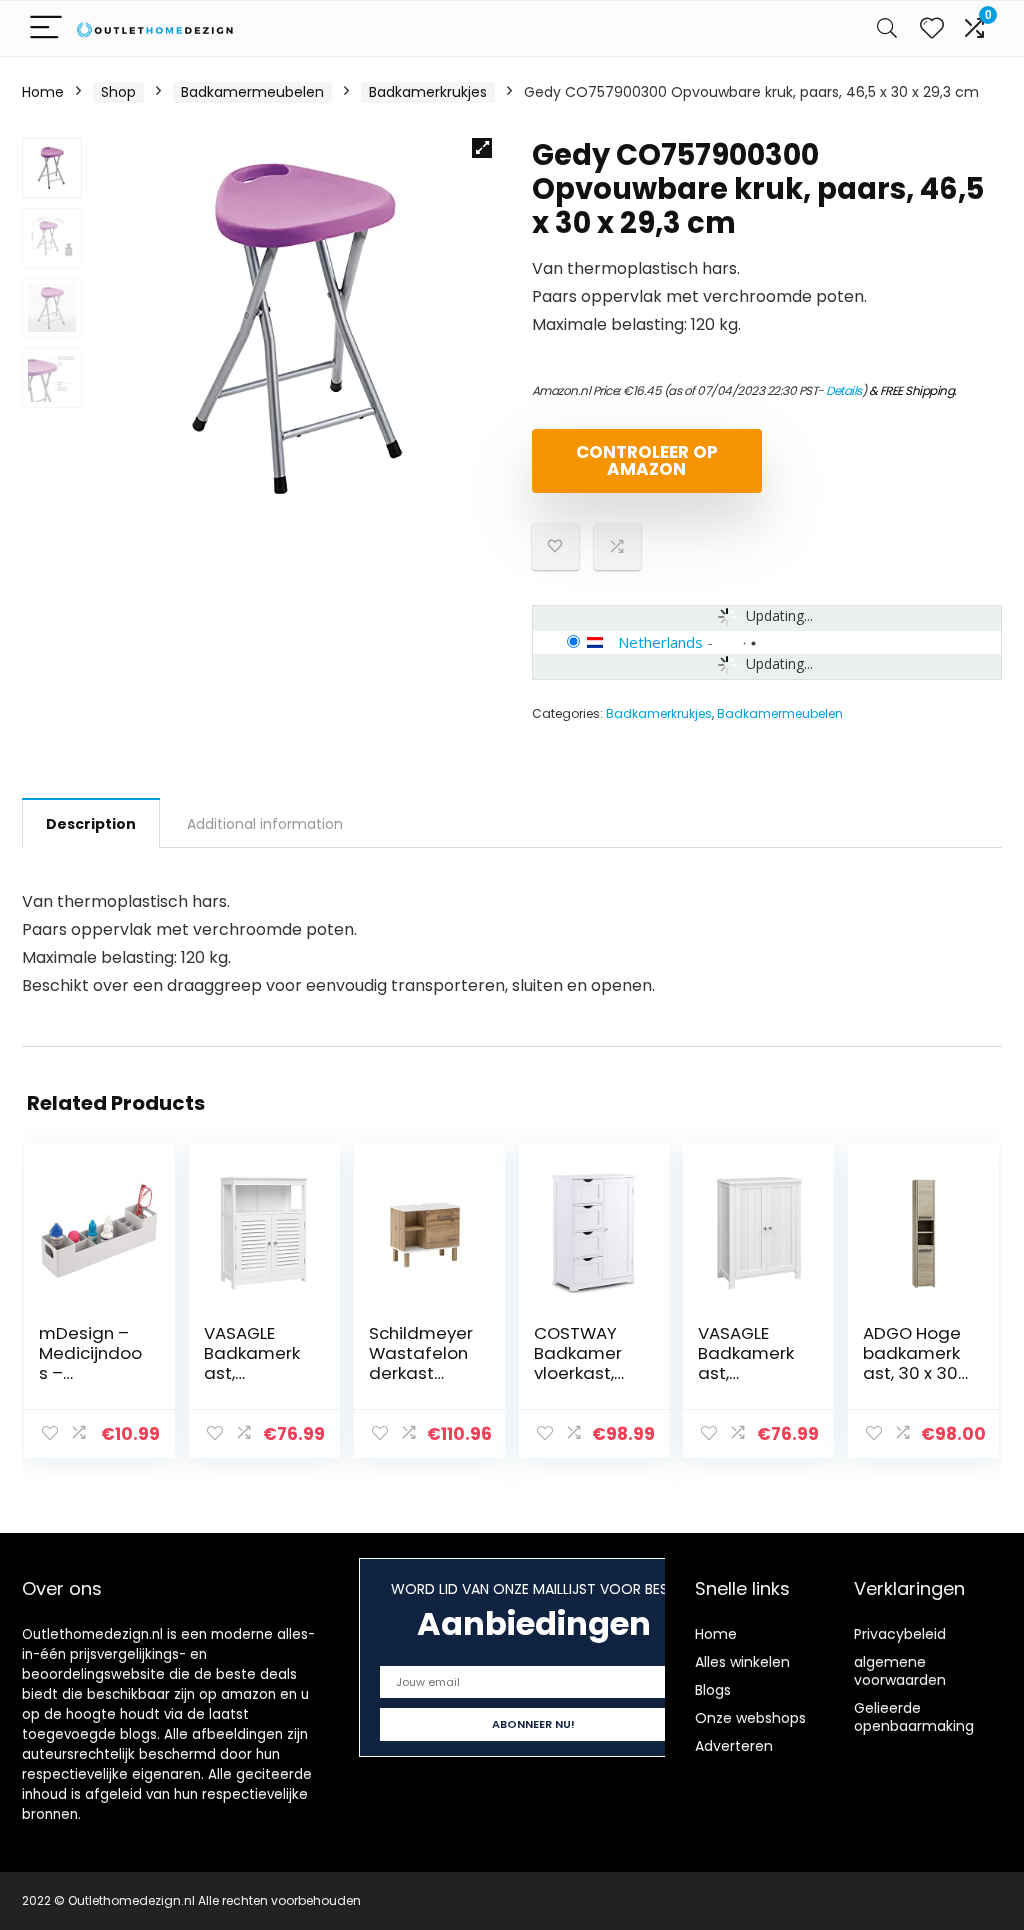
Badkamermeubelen (252, 92)
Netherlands (660, 642)
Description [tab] (91, 824)
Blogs (713, 1690)
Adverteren (734, 1746)
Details (844, 390)
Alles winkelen (742, 1662)
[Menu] (46, 28)
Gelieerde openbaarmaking (914, 1717)
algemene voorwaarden (900, 1671)
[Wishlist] (932, 28)
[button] (482, 148)
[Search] (887, 28)
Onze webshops (750, 1718)
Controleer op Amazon (647, 460)
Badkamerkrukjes (428, 92)
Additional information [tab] (265, 824)
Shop (118, 92)
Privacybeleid (900, 1634)
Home (43, 92)
